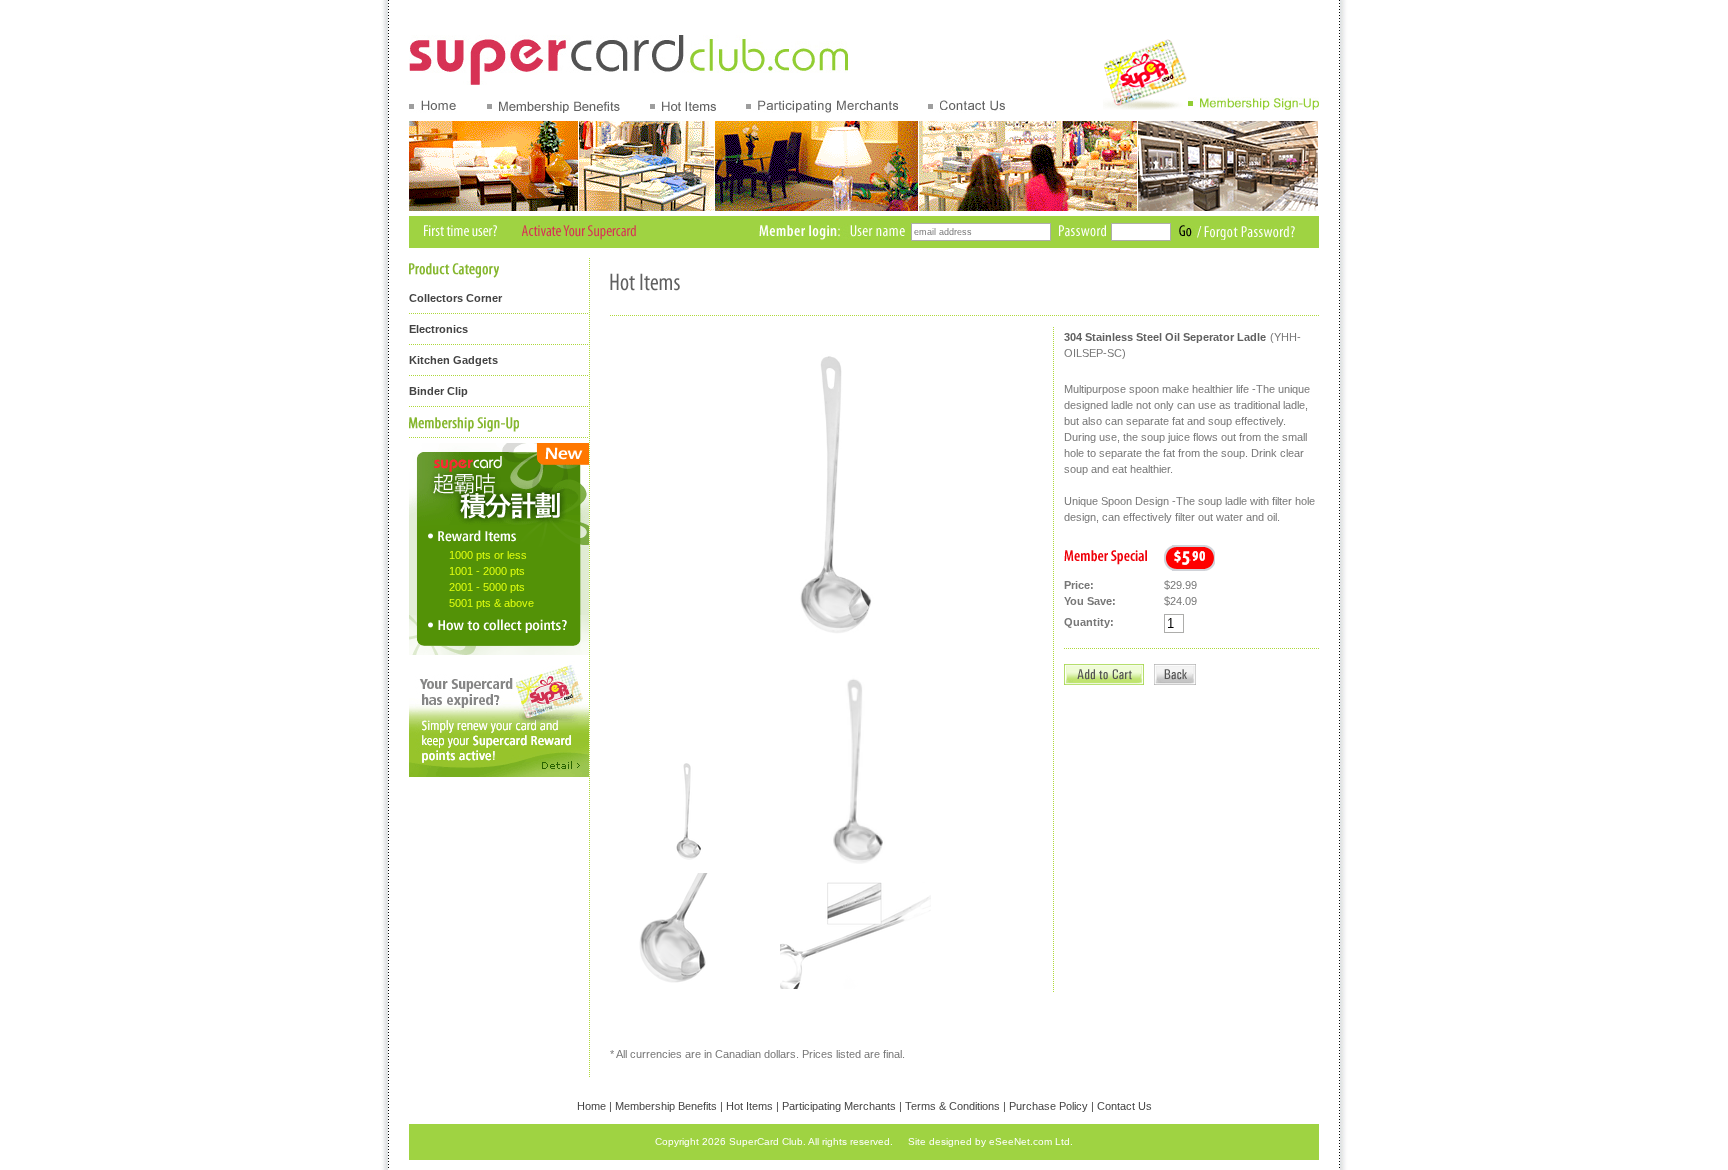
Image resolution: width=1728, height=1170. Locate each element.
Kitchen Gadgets (453, 360)
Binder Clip (438, 391)
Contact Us (1124, 1106)
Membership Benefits (666, 1106)
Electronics (438, 329)
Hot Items (749, 1106)
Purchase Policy (1048, 1106)
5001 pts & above (491, 603)
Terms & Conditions (952, 1106)
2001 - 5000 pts (487, 587)
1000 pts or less (488, 555)
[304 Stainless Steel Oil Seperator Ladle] (685, 863)
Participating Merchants (839, 1106)
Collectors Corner (455, 298)
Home (591, 1106)
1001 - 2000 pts (487, 571)
